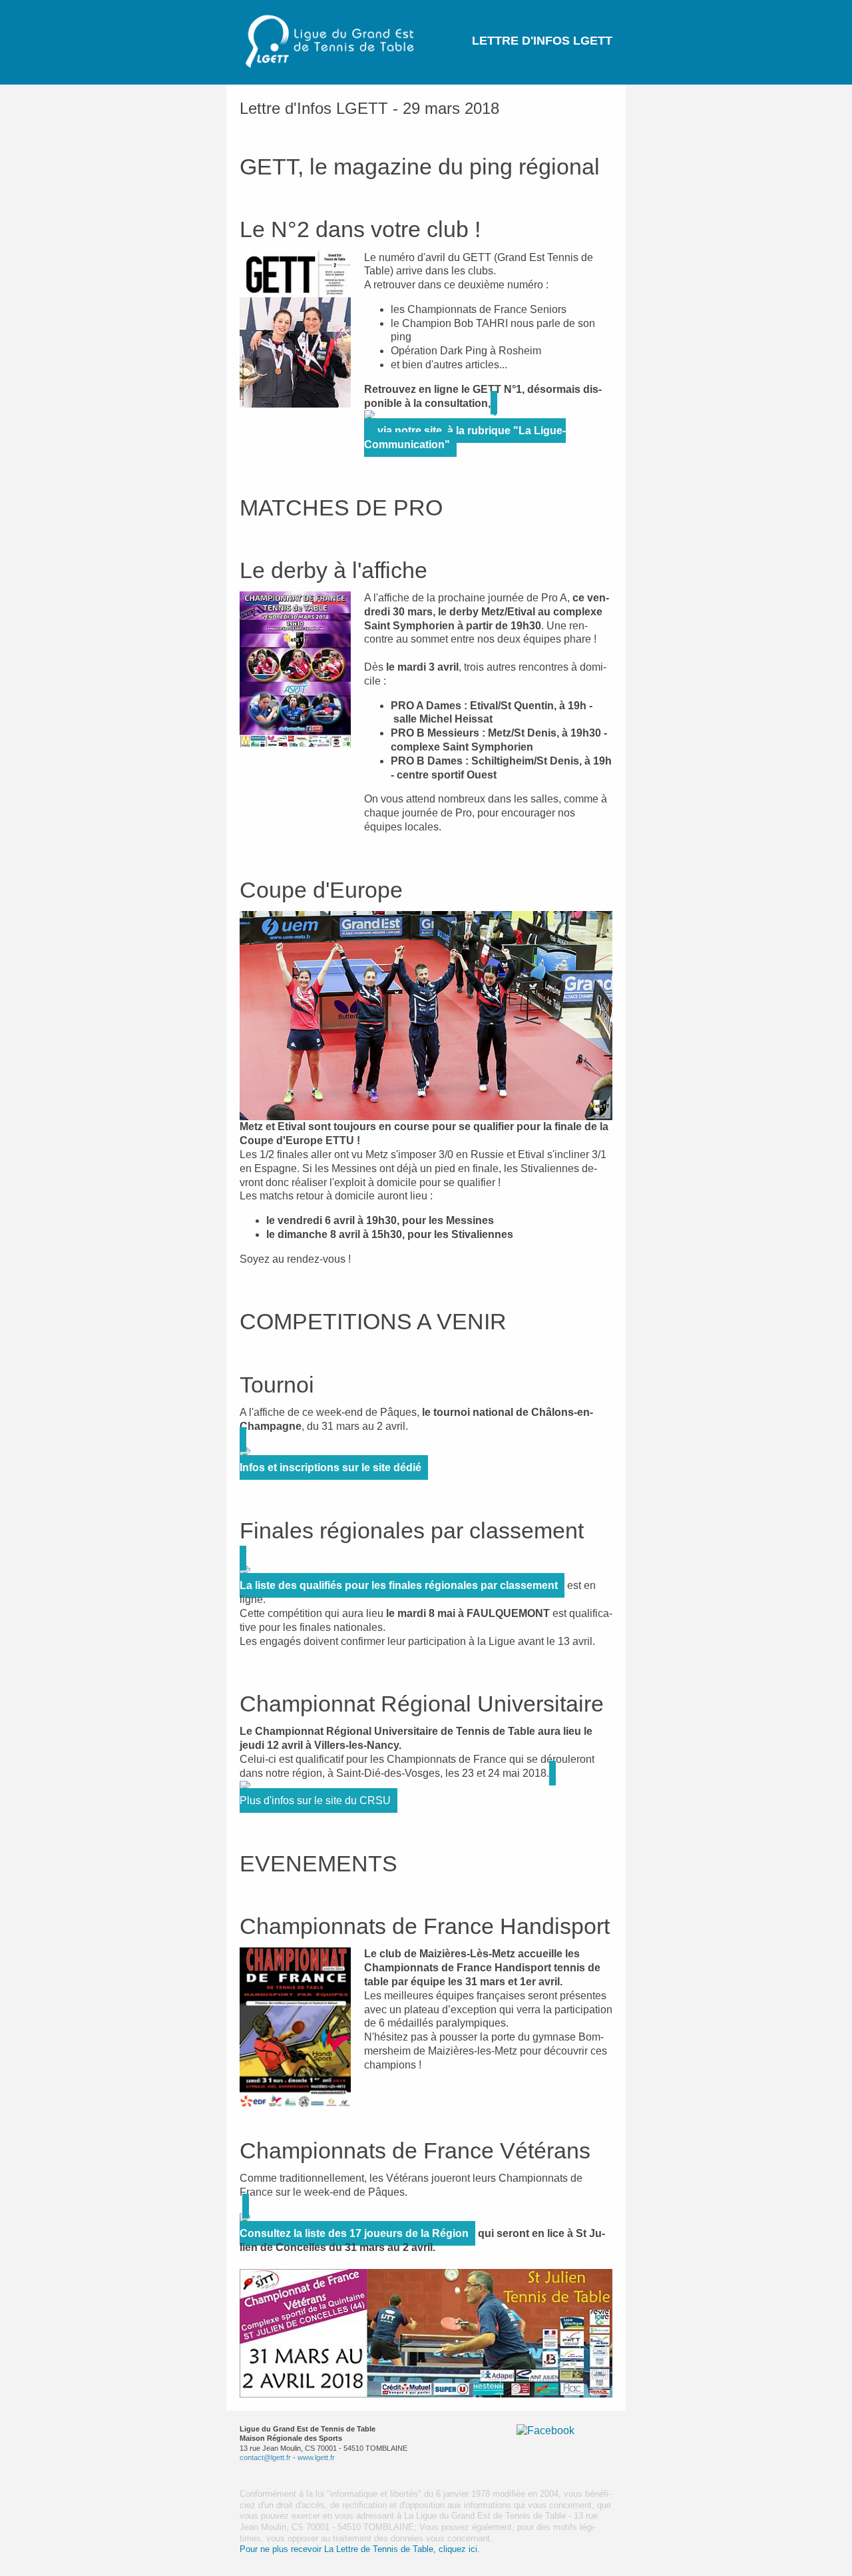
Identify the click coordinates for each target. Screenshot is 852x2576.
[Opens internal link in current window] (488, 417)
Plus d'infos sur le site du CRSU (315, 1800)
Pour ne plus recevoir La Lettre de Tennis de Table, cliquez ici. (360, 2549)
